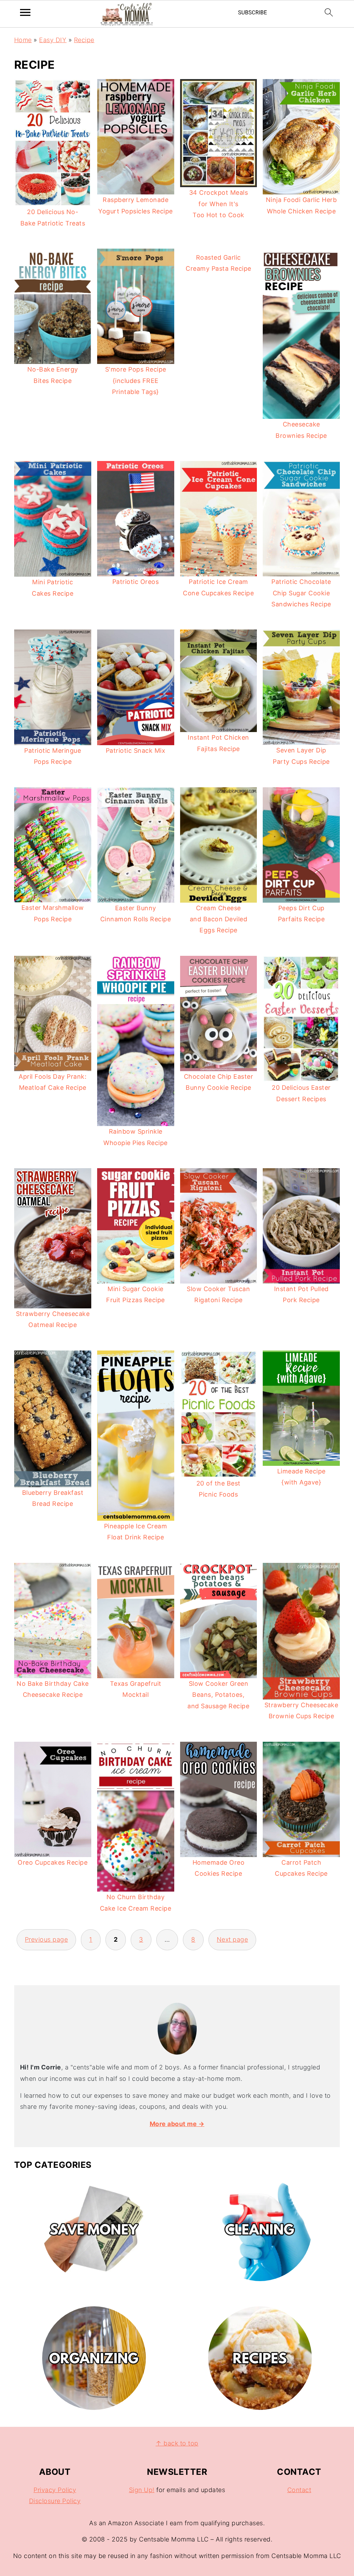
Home (23, 40)
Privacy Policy (55, 2490)
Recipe (84, 40)
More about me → (177, 2124)
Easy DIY (53, 40)
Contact (299, 2490)
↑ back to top (177, 2443)
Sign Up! (142, 2490)
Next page (232, 1939)
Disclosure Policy (55, 2501)
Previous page (46, 1939)
